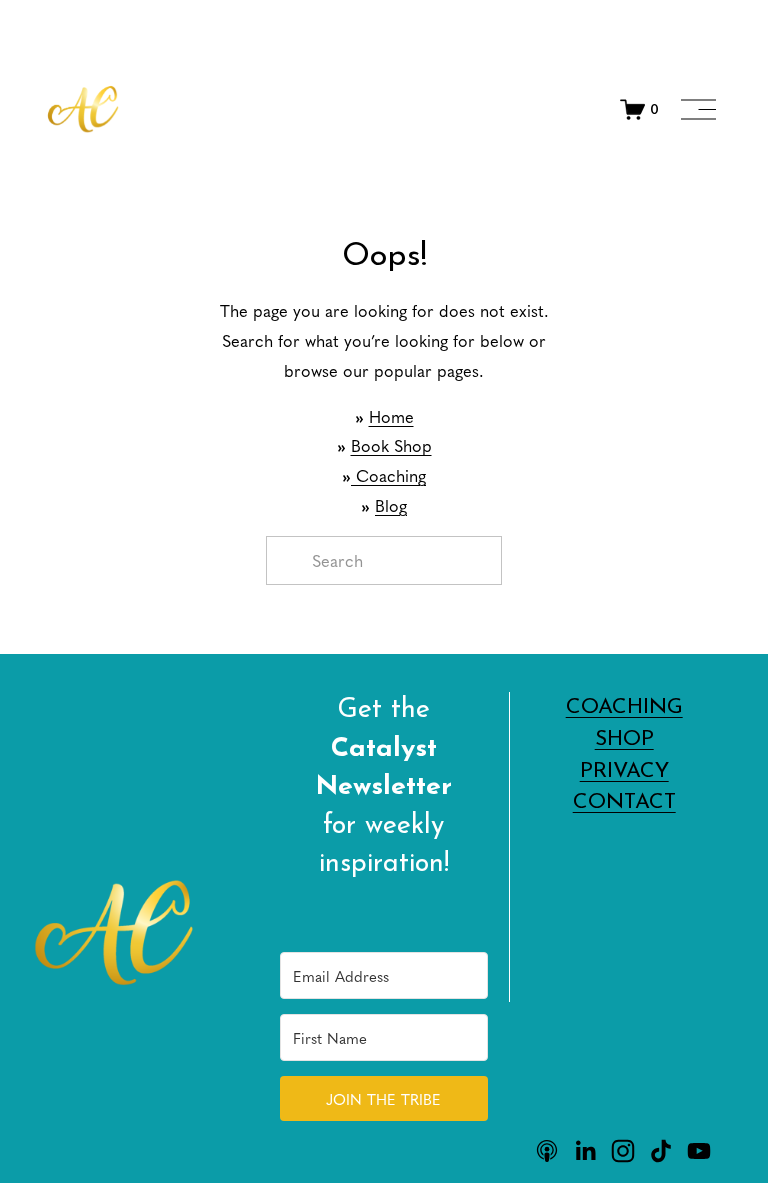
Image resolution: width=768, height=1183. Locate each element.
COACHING (624, 707)
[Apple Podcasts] (547, 1151)
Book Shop (391, 445)
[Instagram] (623, 1151)
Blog (391, 505)
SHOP (624, 739)
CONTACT (624, 802)
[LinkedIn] (585, 1151)
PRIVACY (624, 771)
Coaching (388, 475)
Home (391, 416)
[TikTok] (661, 1151)
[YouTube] (699, 1151)
